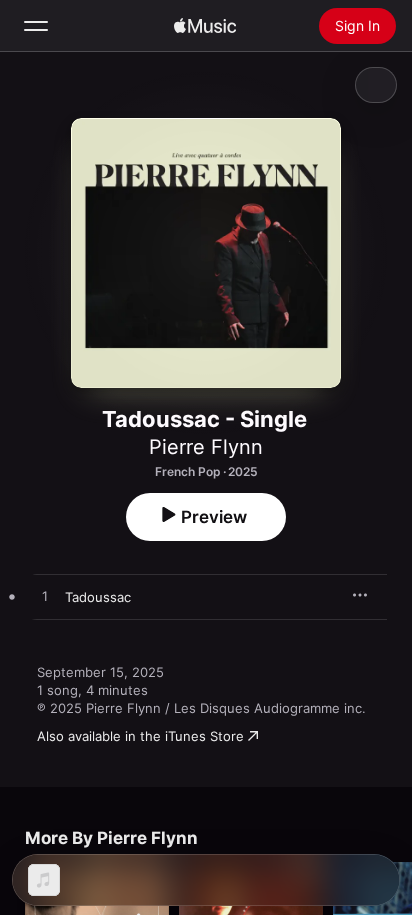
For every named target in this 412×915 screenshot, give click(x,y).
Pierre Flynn (206, 447)
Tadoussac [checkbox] (98, 597)
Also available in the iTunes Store (140, 736)
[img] (205, 26)
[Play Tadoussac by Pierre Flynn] (45, 597)
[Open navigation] (36, 26)
